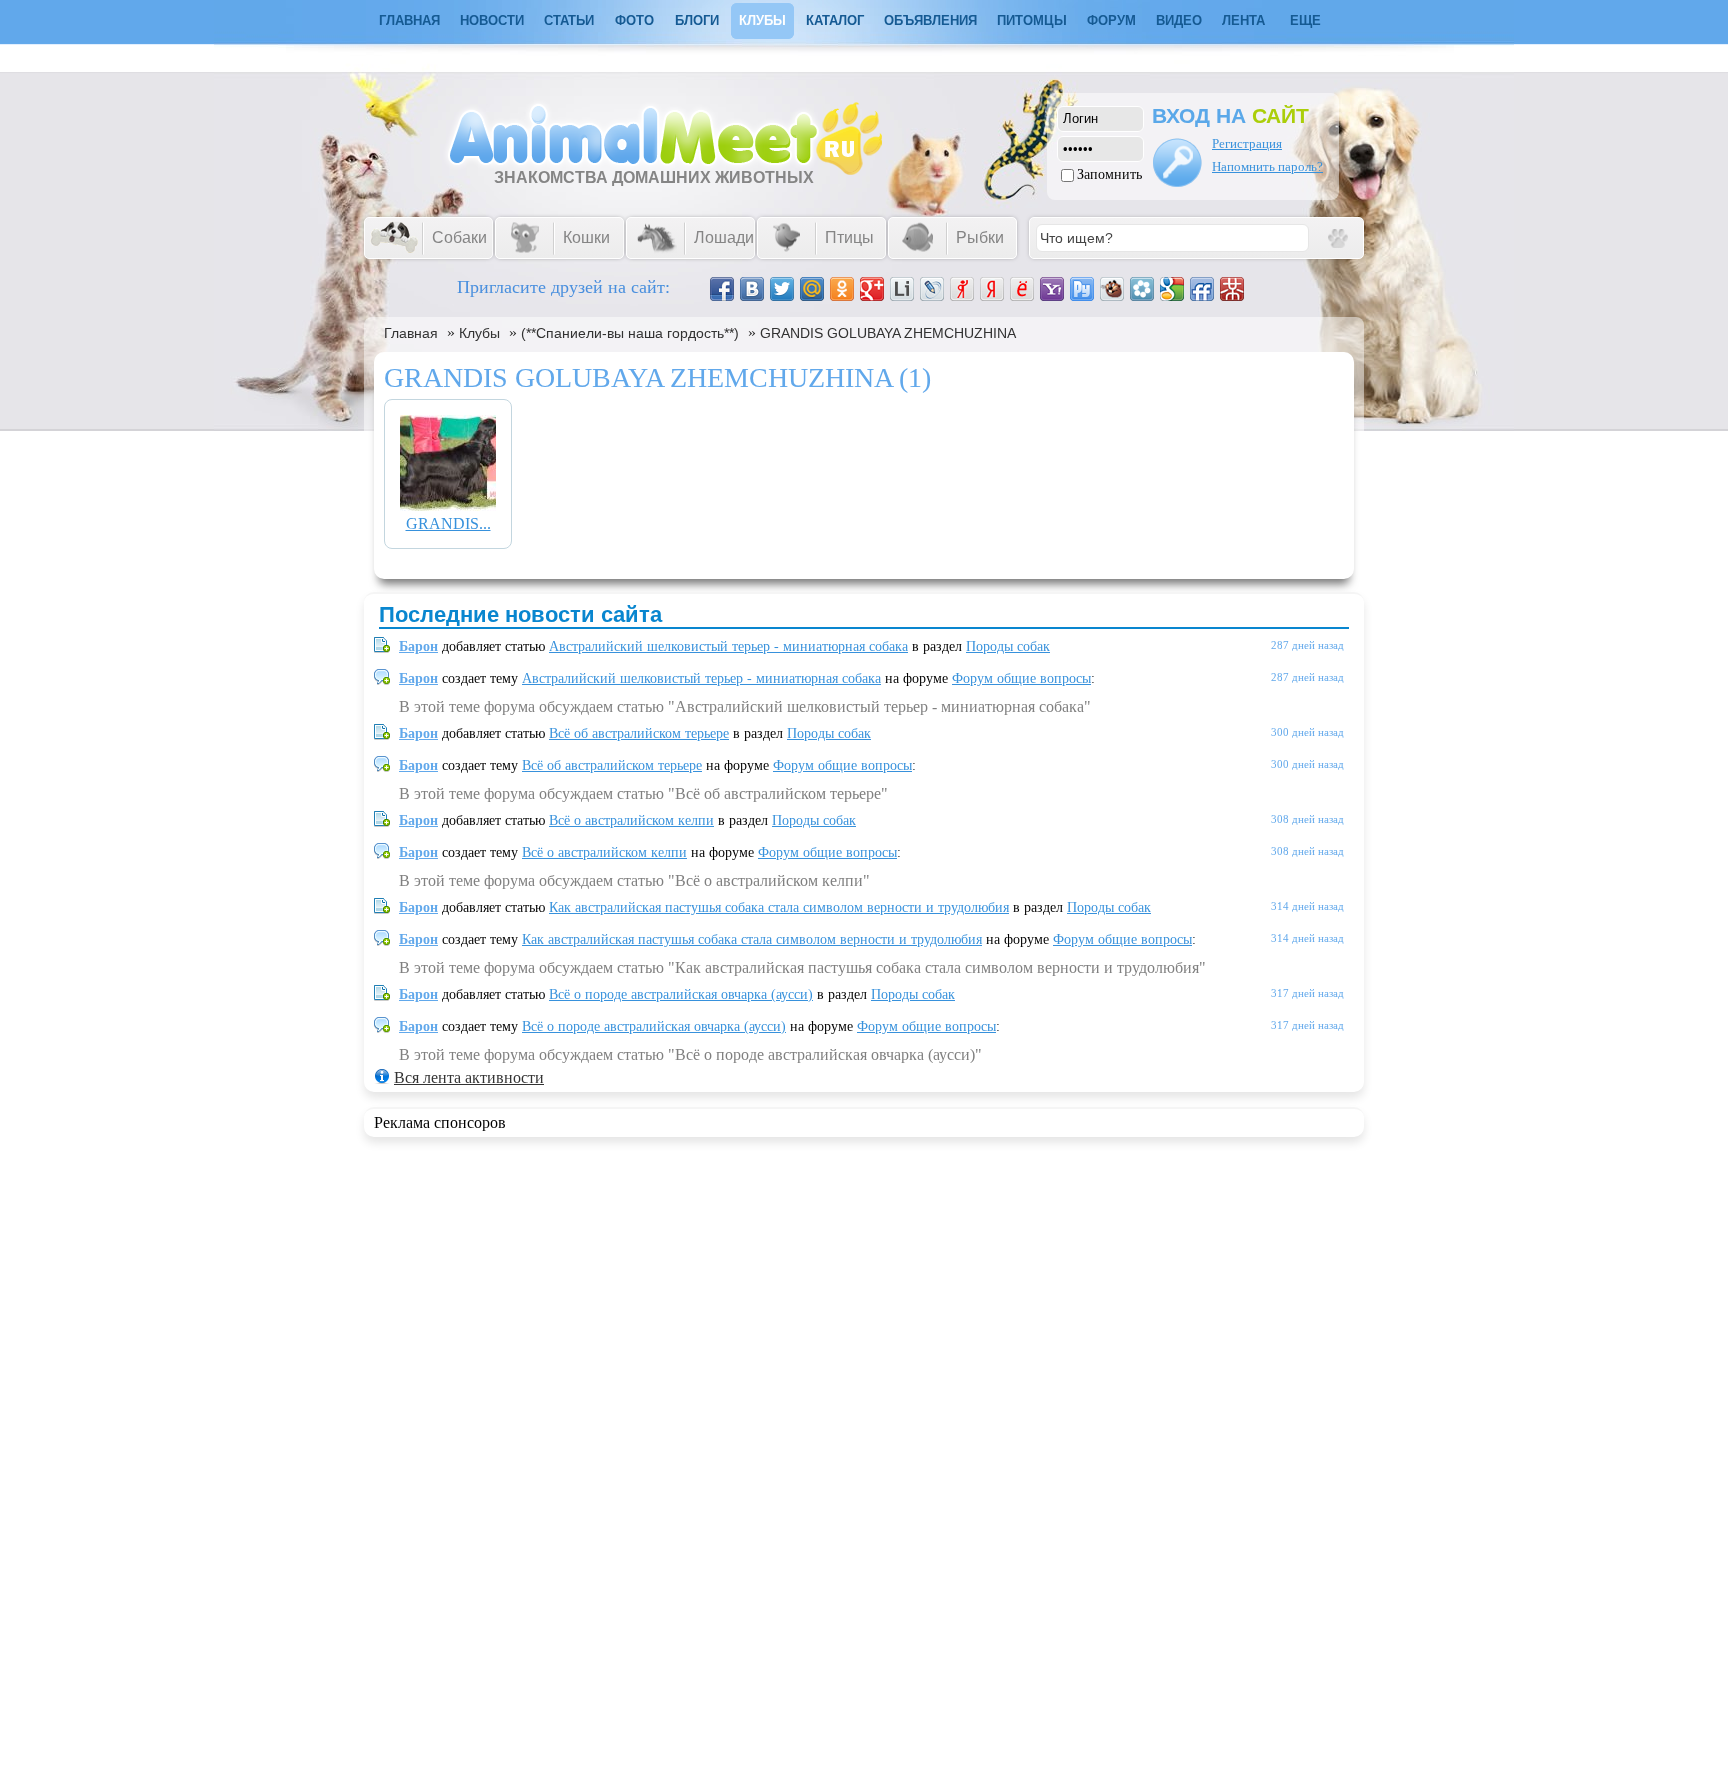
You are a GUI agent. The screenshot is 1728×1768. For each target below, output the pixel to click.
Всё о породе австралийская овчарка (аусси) (681, 994)
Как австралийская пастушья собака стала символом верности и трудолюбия (779, 907)
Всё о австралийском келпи (631, 820)
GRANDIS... (448, 523)
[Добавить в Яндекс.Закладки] (992, 289)
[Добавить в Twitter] (782, 289)
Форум (1111, 20)
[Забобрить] (1112, 289)
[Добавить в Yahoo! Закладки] (1052, 289)
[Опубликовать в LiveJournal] (932, 289)
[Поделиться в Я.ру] (962, 289)
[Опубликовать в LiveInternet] (902, 289)
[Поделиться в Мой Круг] (1142, 289)
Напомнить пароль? (1267, 166)
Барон (418, 646)
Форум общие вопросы (1021, 678)
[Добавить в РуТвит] (1082, 289)
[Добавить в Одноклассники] (842, 289)
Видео (1179, 20)
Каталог (835, 20)
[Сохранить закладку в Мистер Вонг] (1232, 289)
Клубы (762, 20)
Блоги (697, 20)
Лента (1243, 20)
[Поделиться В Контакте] (752, 289)
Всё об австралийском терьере (639, 733)
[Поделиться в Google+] (872, 289)
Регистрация (1247, 143)
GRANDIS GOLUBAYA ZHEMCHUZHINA (888, 333)
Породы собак (1008, 646)
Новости (492, 20)
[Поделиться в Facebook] (722, 289)
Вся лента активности (469, 1077)
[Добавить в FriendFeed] (1202, 289)
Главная (411, 333)
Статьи (569, 20)
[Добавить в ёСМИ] (1022, 289)
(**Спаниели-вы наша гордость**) (630, 333)
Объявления (930, 20)
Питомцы (1032, 20)
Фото (634, 20)
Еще (1305, 20)
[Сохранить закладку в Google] (1172, 289)
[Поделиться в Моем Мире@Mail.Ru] (812, 289)
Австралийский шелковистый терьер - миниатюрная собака (728, 646)
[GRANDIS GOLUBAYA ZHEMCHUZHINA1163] (448, 505)
